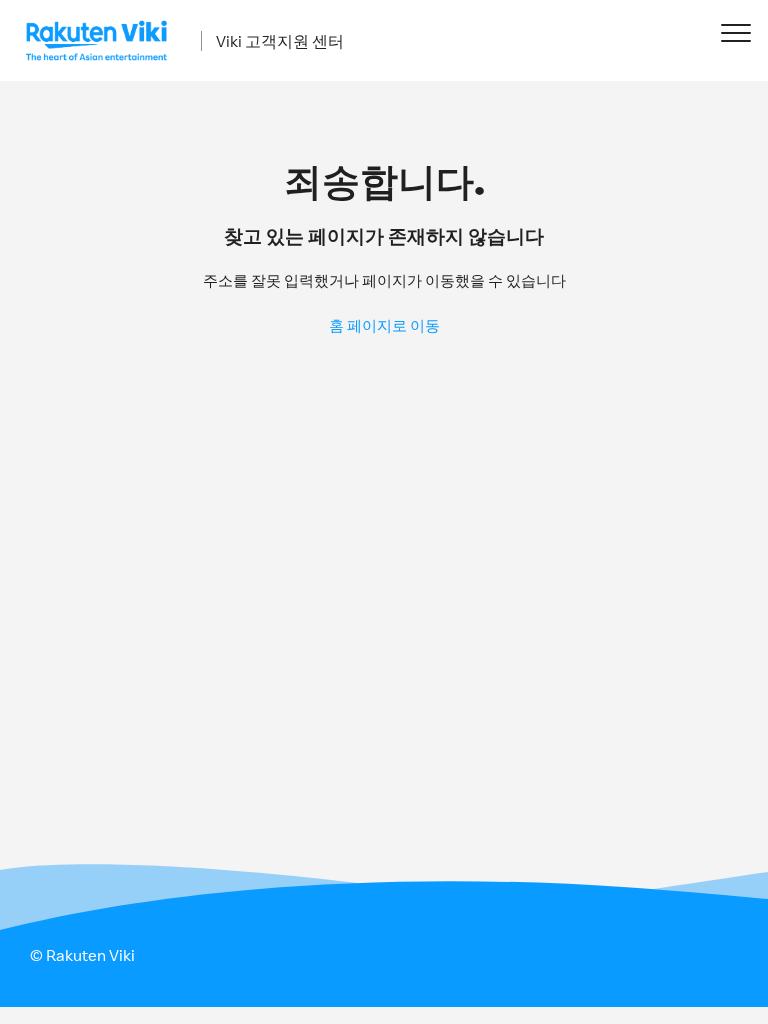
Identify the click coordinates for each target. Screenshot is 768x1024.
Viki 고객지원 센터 (280, 41)
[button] (735, 32)
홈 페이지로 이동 (384, 325)
